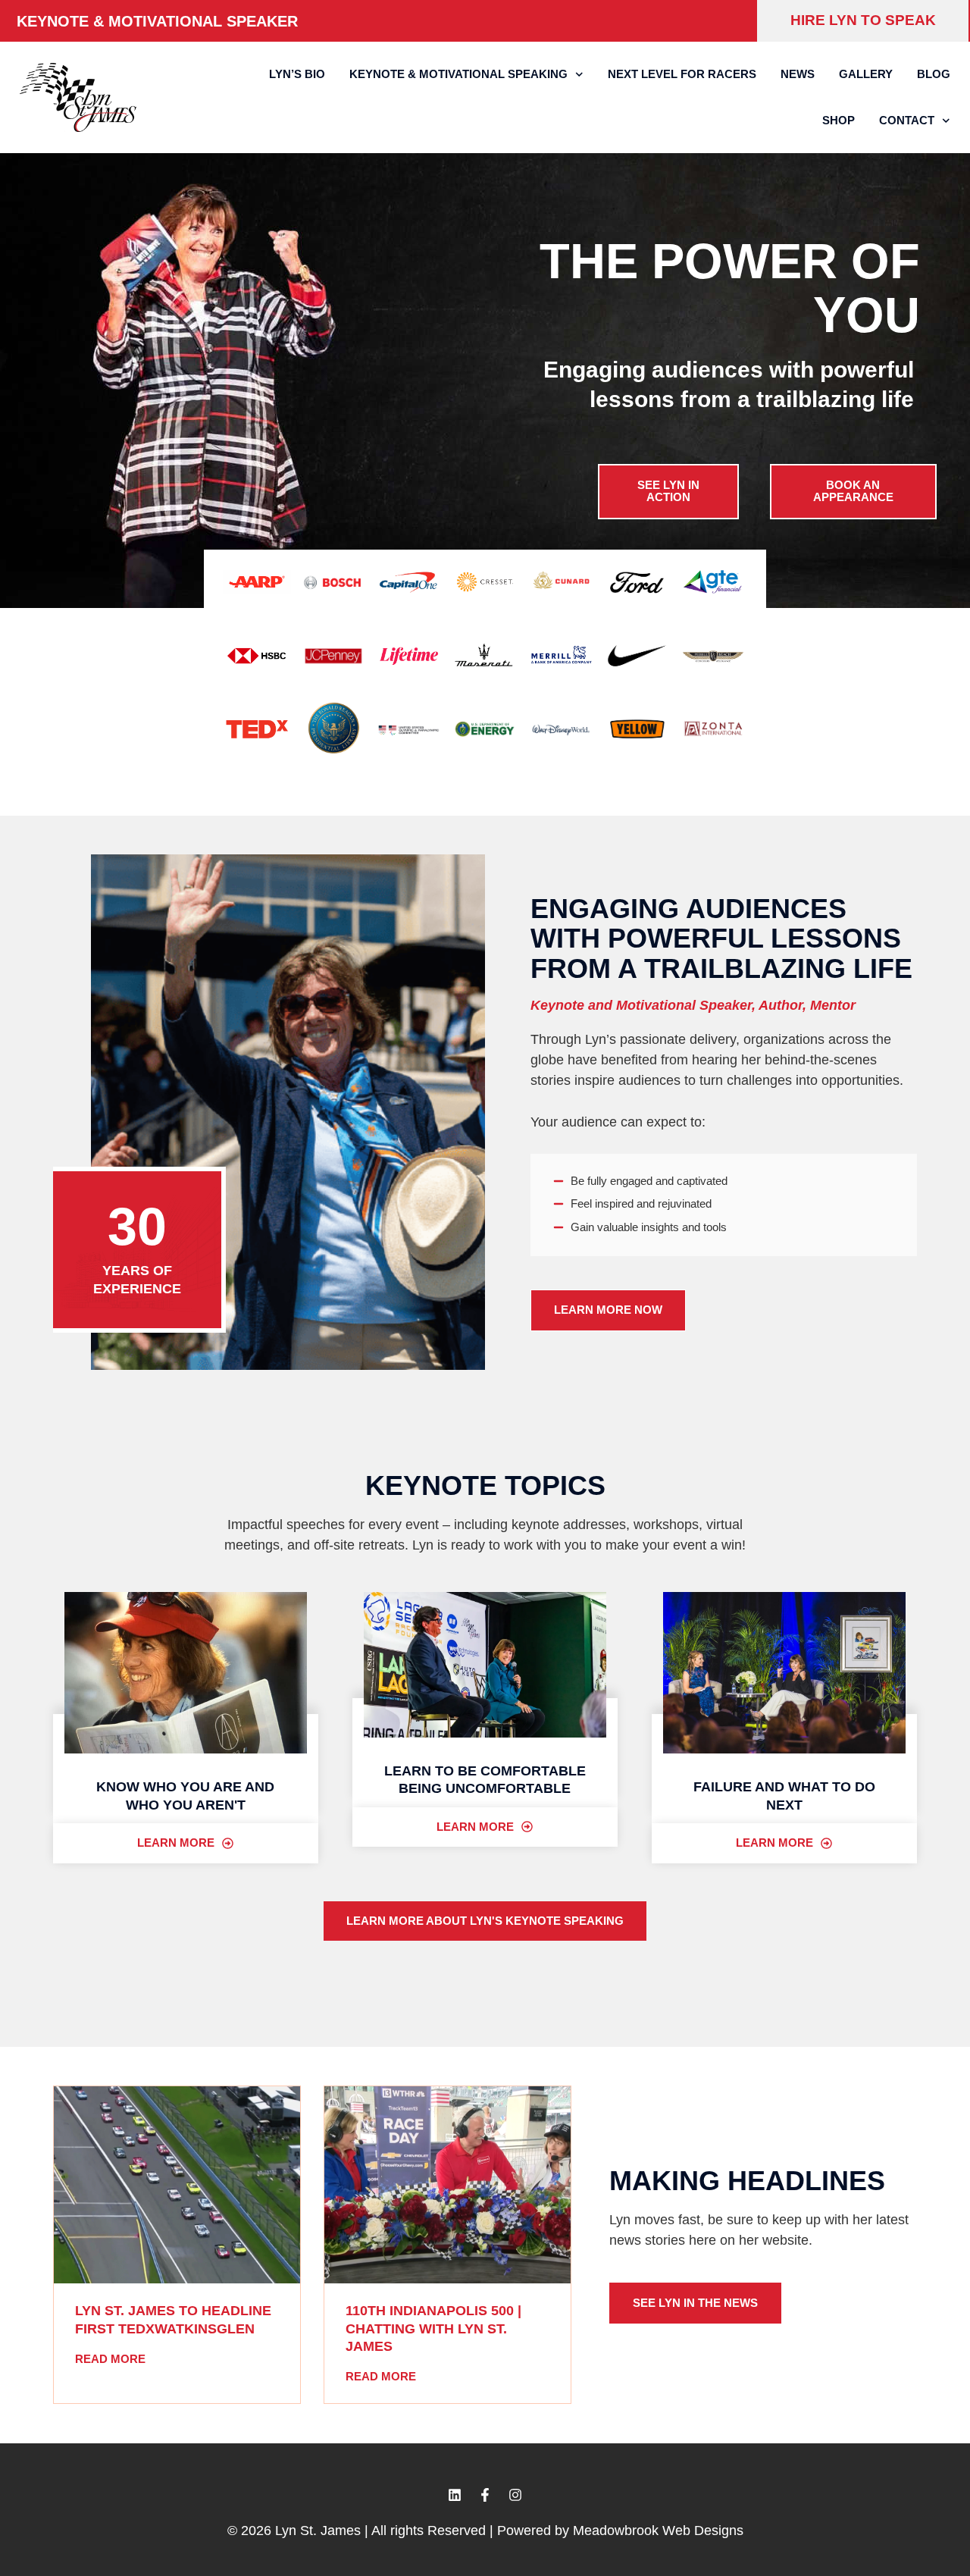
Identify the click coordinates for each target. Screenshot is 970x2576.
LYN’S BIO (297, 74)
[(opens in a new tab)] (177, 2185)
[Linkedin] (455, 2495)
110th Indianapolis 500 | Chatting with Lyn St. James (433, 2328)
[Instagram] (515, 2495)
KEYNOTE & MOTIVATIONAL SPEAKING (458, 74)
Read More (110, 2359)
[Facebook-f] (485, 2495)
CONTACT (907, 120)
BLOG (934, 74)
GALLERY (866, 74)
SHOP (839, 120)
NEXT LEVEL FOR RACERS (682, 74)
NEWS (798, 74)
